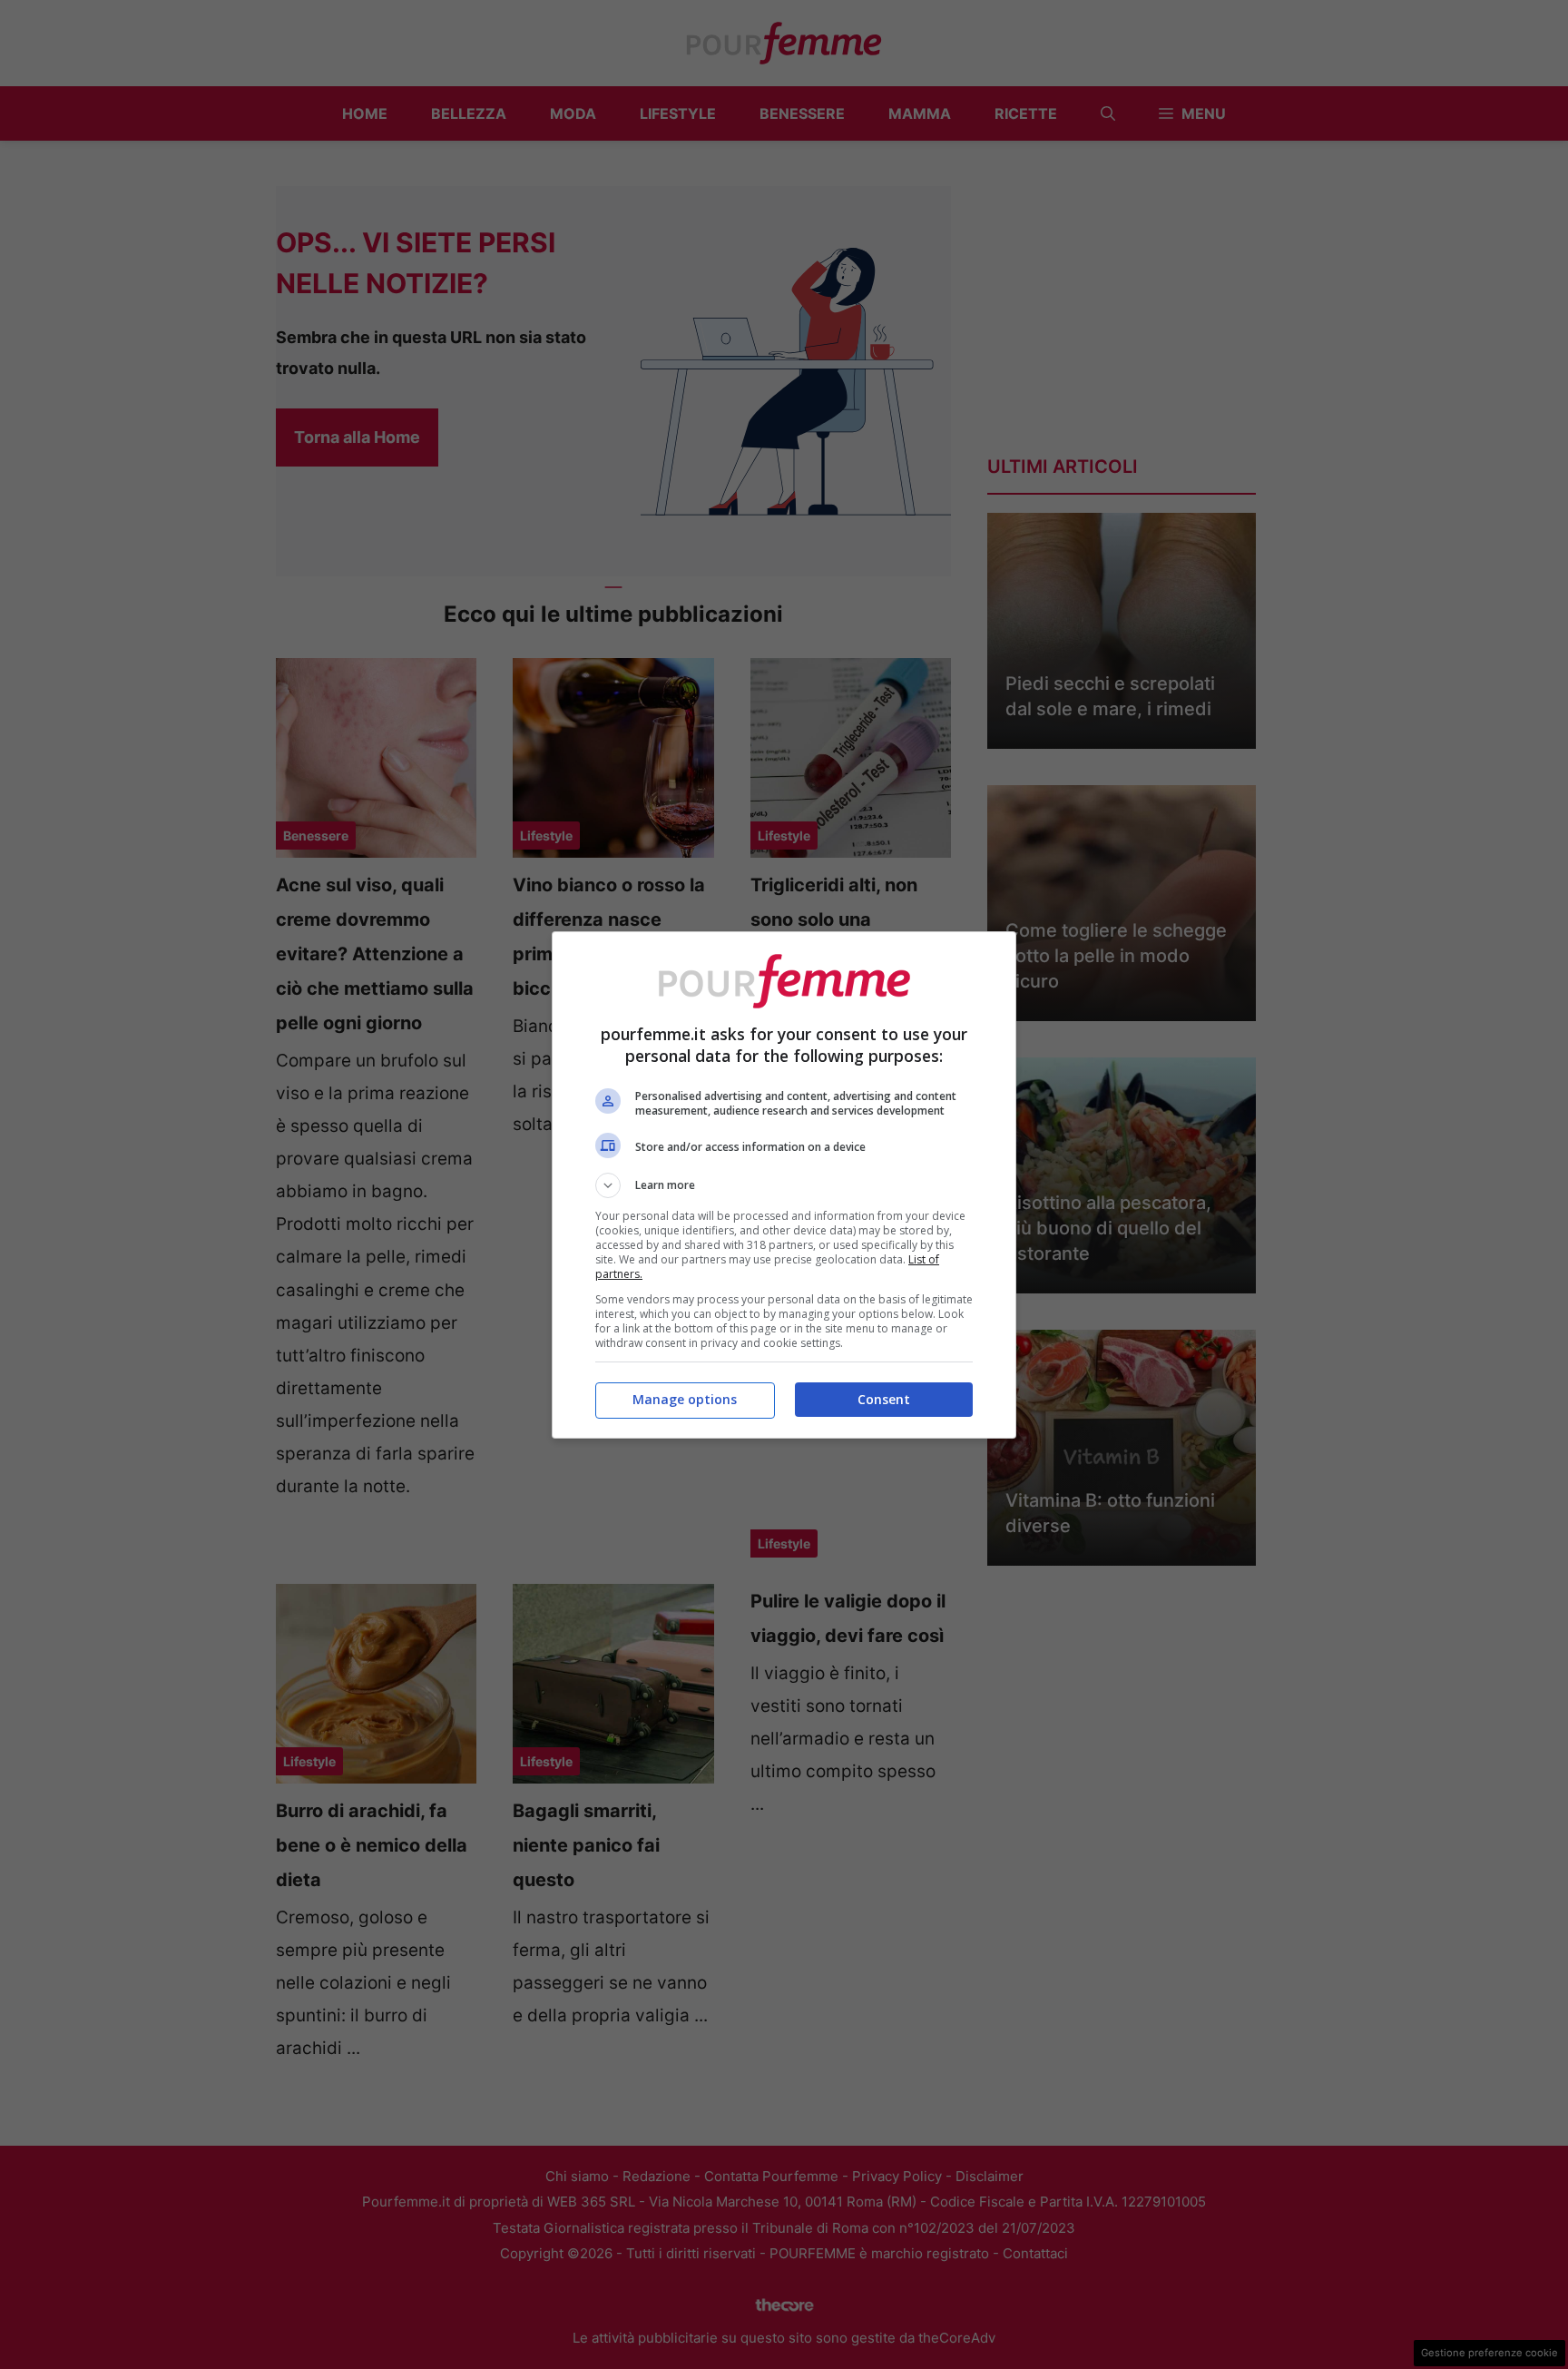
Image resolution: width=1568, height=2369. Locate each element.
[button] (784, 1185)
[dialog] (784, 1185)
